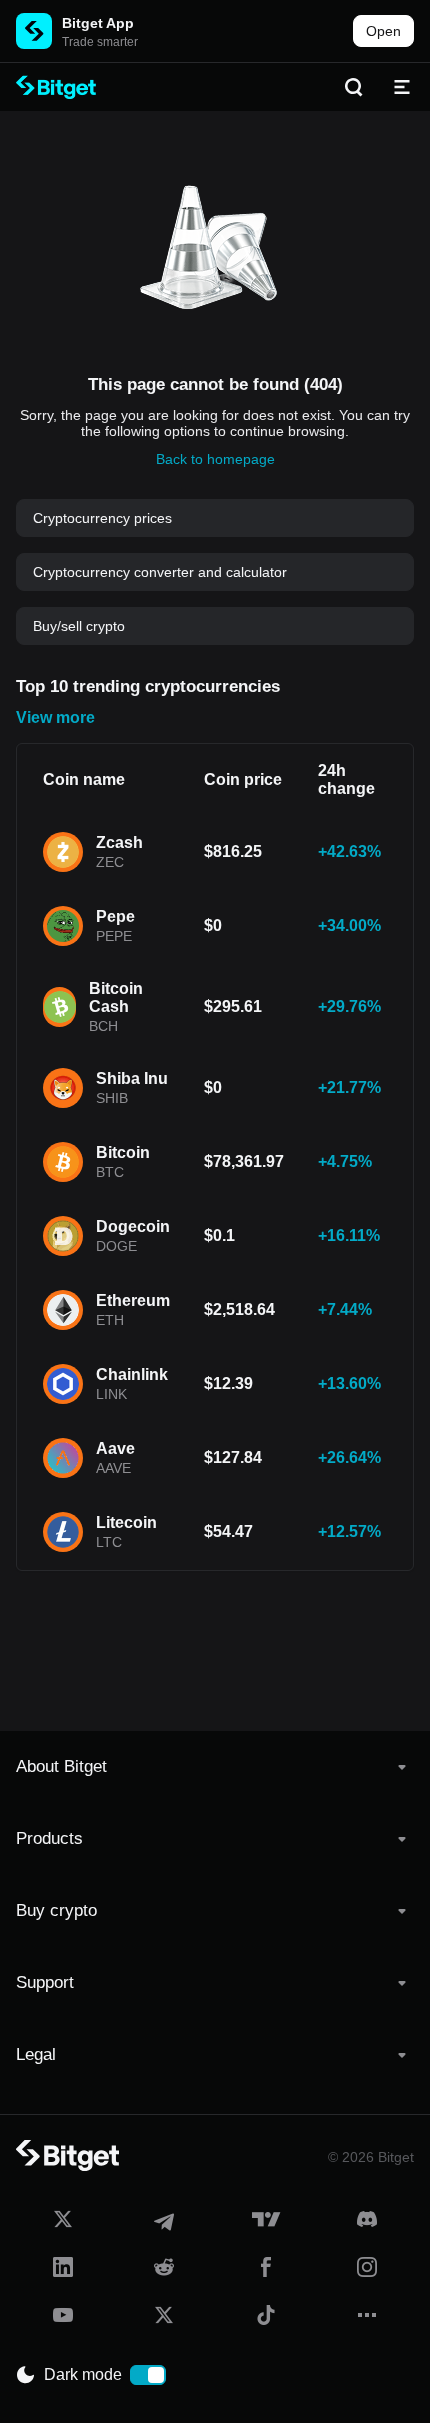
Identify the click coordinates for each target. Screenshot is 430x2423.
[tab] (215, 1767)
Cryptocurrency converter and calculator (160, 572)
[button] (215, 1767)
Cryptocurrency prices (102, 518)
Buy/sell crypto (79, 626)
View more (55, 717)
